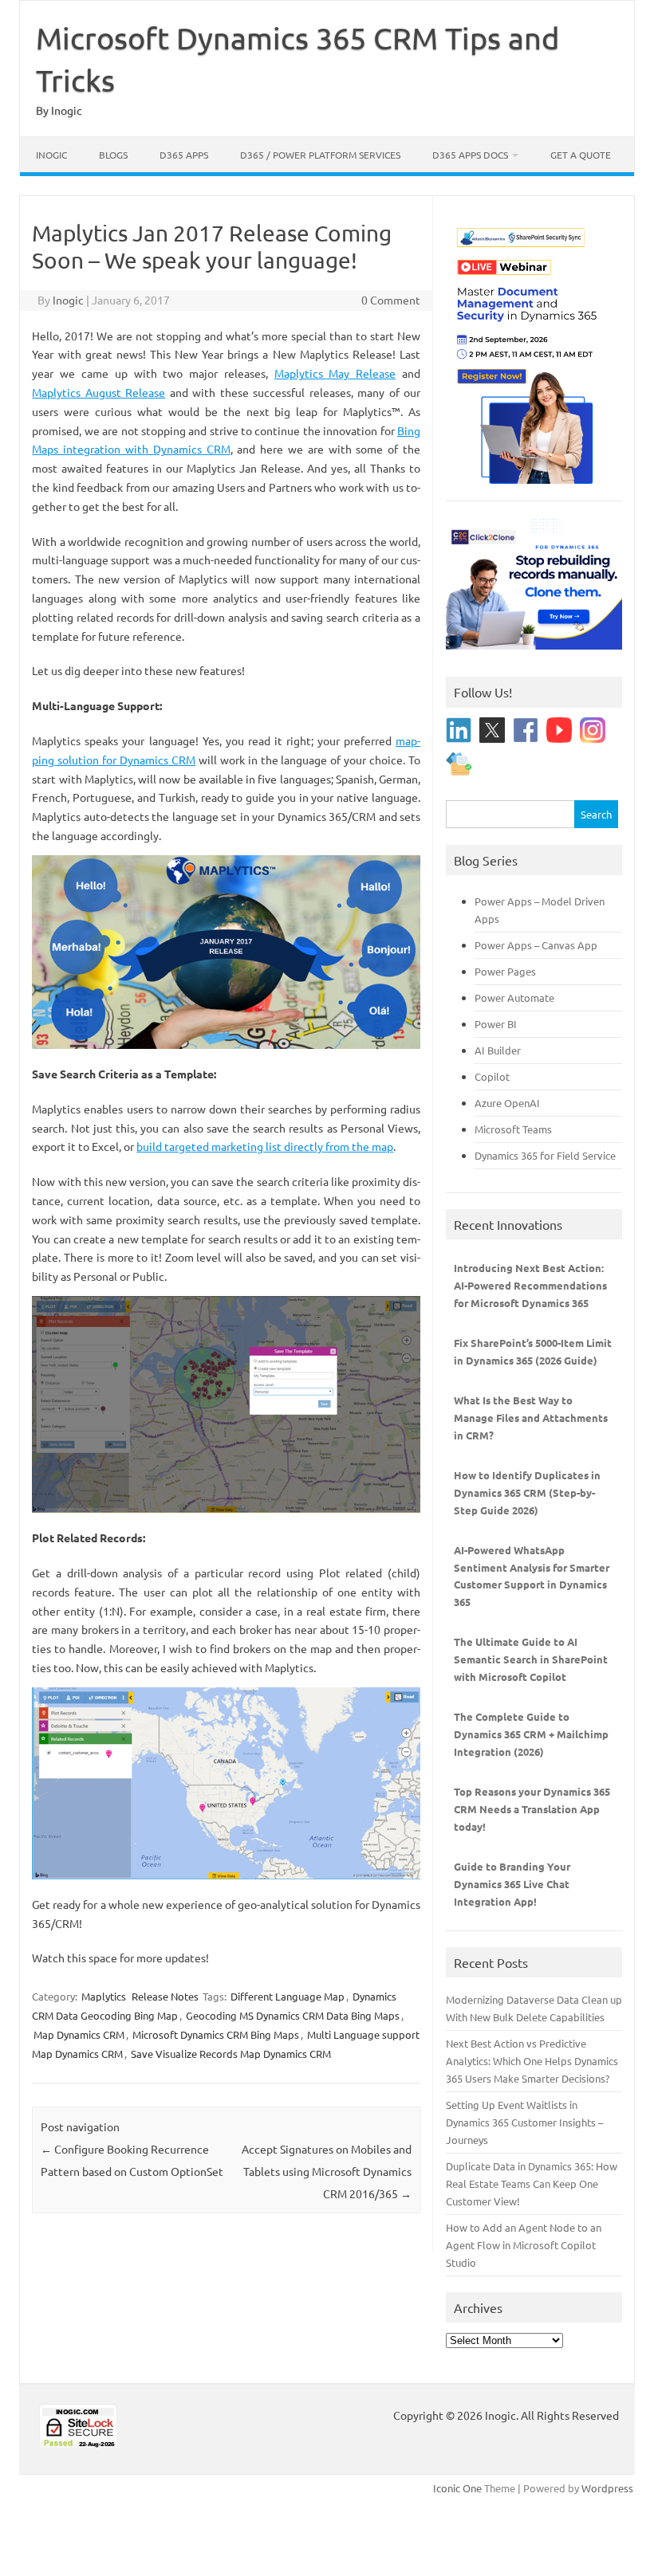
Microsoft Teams (513, 1129)
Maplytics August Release (98, 392)
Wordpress (607, 2488)
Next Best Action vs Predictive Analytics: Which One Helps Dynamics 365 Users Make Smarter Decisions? (532, 2061)
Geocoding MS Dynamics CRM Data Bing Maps (293, 2015)
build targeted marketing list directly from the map (265, 1146)
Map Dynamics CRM (79, 2034)
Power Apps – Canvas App (536, 945)
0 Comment (391, 300)
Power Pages (505, 971)
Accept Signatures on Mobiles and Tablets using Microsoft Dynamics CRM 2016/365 (327, 2171)
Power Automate (514, 997)
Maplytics (104, 1996)
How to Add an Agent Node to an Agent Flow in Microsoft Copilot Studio (524, 2245)
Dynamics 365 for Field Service (545, 1155)
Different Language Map (288, 1996)
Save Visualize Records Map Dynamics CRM (231, 2054)
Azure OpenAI (507, 1103)
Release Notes (165, 1996)
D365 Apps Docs (470, 155)
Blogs (113, 155)
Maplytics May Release (335, 373)
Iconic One (457, 2488)
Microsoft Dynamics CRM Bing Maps (216, 2034)
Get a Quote (581, 155)
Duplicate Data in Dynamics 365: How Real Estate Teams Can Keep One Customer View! (532, 2183)
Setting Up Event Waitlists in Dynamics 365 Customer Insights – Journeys (524, 2122)
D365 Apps (184, 155)
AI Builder (498, 1050)
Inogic (51, 155)
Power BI (496, 1024)
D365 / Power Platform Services (320, 155)
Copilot (492, 1076)
